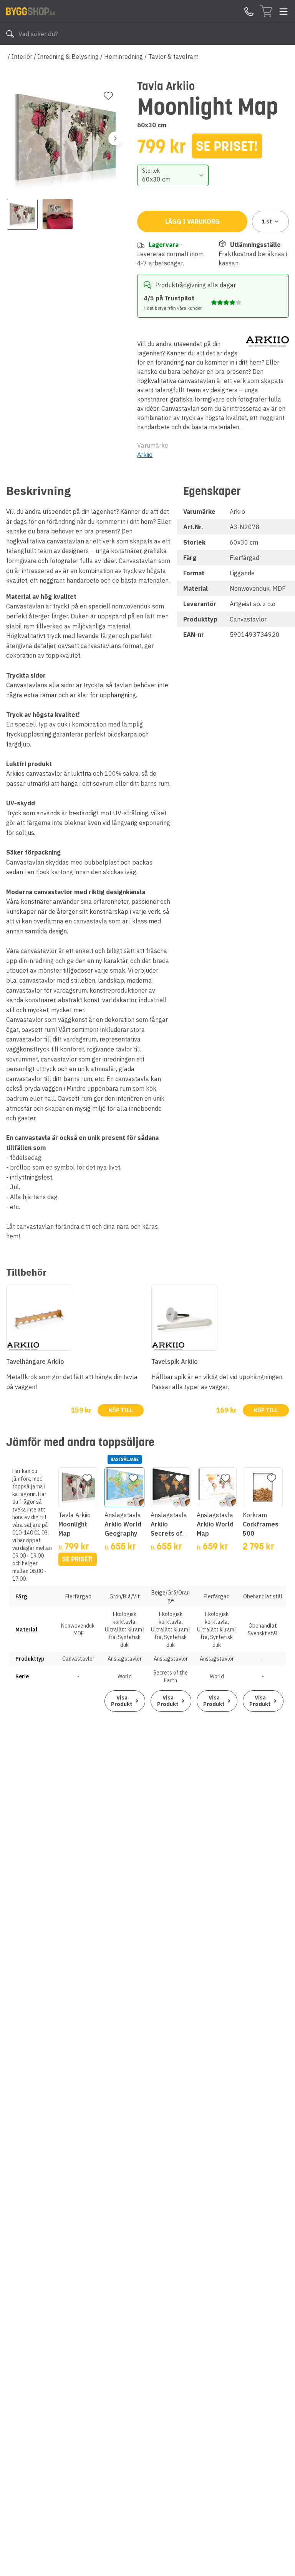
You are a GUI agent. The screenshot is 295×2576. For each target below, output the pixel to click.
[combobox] (173, 175)
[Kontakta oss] (249, 12)
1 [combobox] (267, 222)
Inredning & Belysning (68, 57)
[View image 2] (58, 214)
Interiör (22, 57)
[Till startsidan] (31, 11)
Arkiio (145, 455)
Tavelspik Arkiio (175, 1361)
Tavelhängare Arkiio (35, 1361)
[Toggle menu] (283, 12)
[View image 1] (22, 214)
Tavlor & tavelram (173, 57)
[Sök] (10, 34)
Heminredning (123, 57)
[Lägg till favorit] (108, 96)
